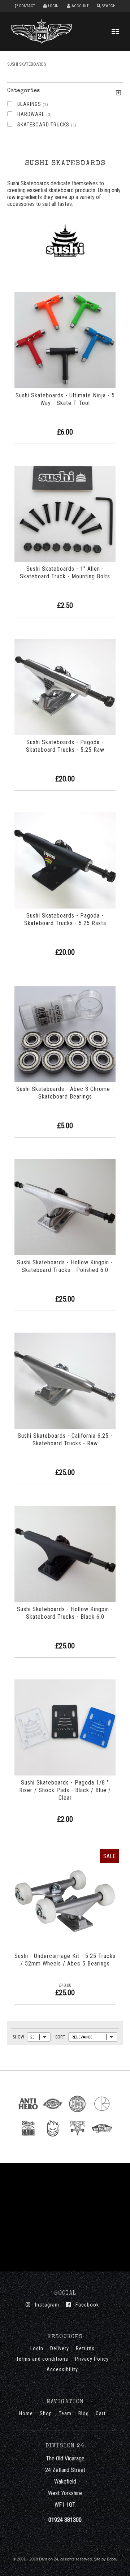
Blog (84, 2414)
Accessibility (62, 2370)
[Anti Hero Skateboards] (28, 2113)
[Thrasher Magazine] (77, 2138)
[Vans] (102, 2138)
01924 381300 (65, 2520)
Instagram (45, 2305)
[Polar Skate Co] (102, 2113)
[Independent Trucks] (77, 2113)
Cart (101, 2414)
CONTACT (26, 6)
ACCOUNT (79, 6)
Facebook (85, 2305)
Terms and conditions (42, 2359)
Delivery (60, 2349)
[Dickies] (53, 2113)
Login (37, 2349)
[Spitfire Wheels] (53, 2138)
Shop (46, 2414)
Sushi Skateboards (27, 64)
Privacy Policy (92, 2359)
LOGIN (53, 6)
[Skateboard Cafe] (28, 2138)
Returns (85, 2349)
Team (65, 2414)
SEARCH (108, 6)
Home (26, 2414)
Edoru (112, 2559)
